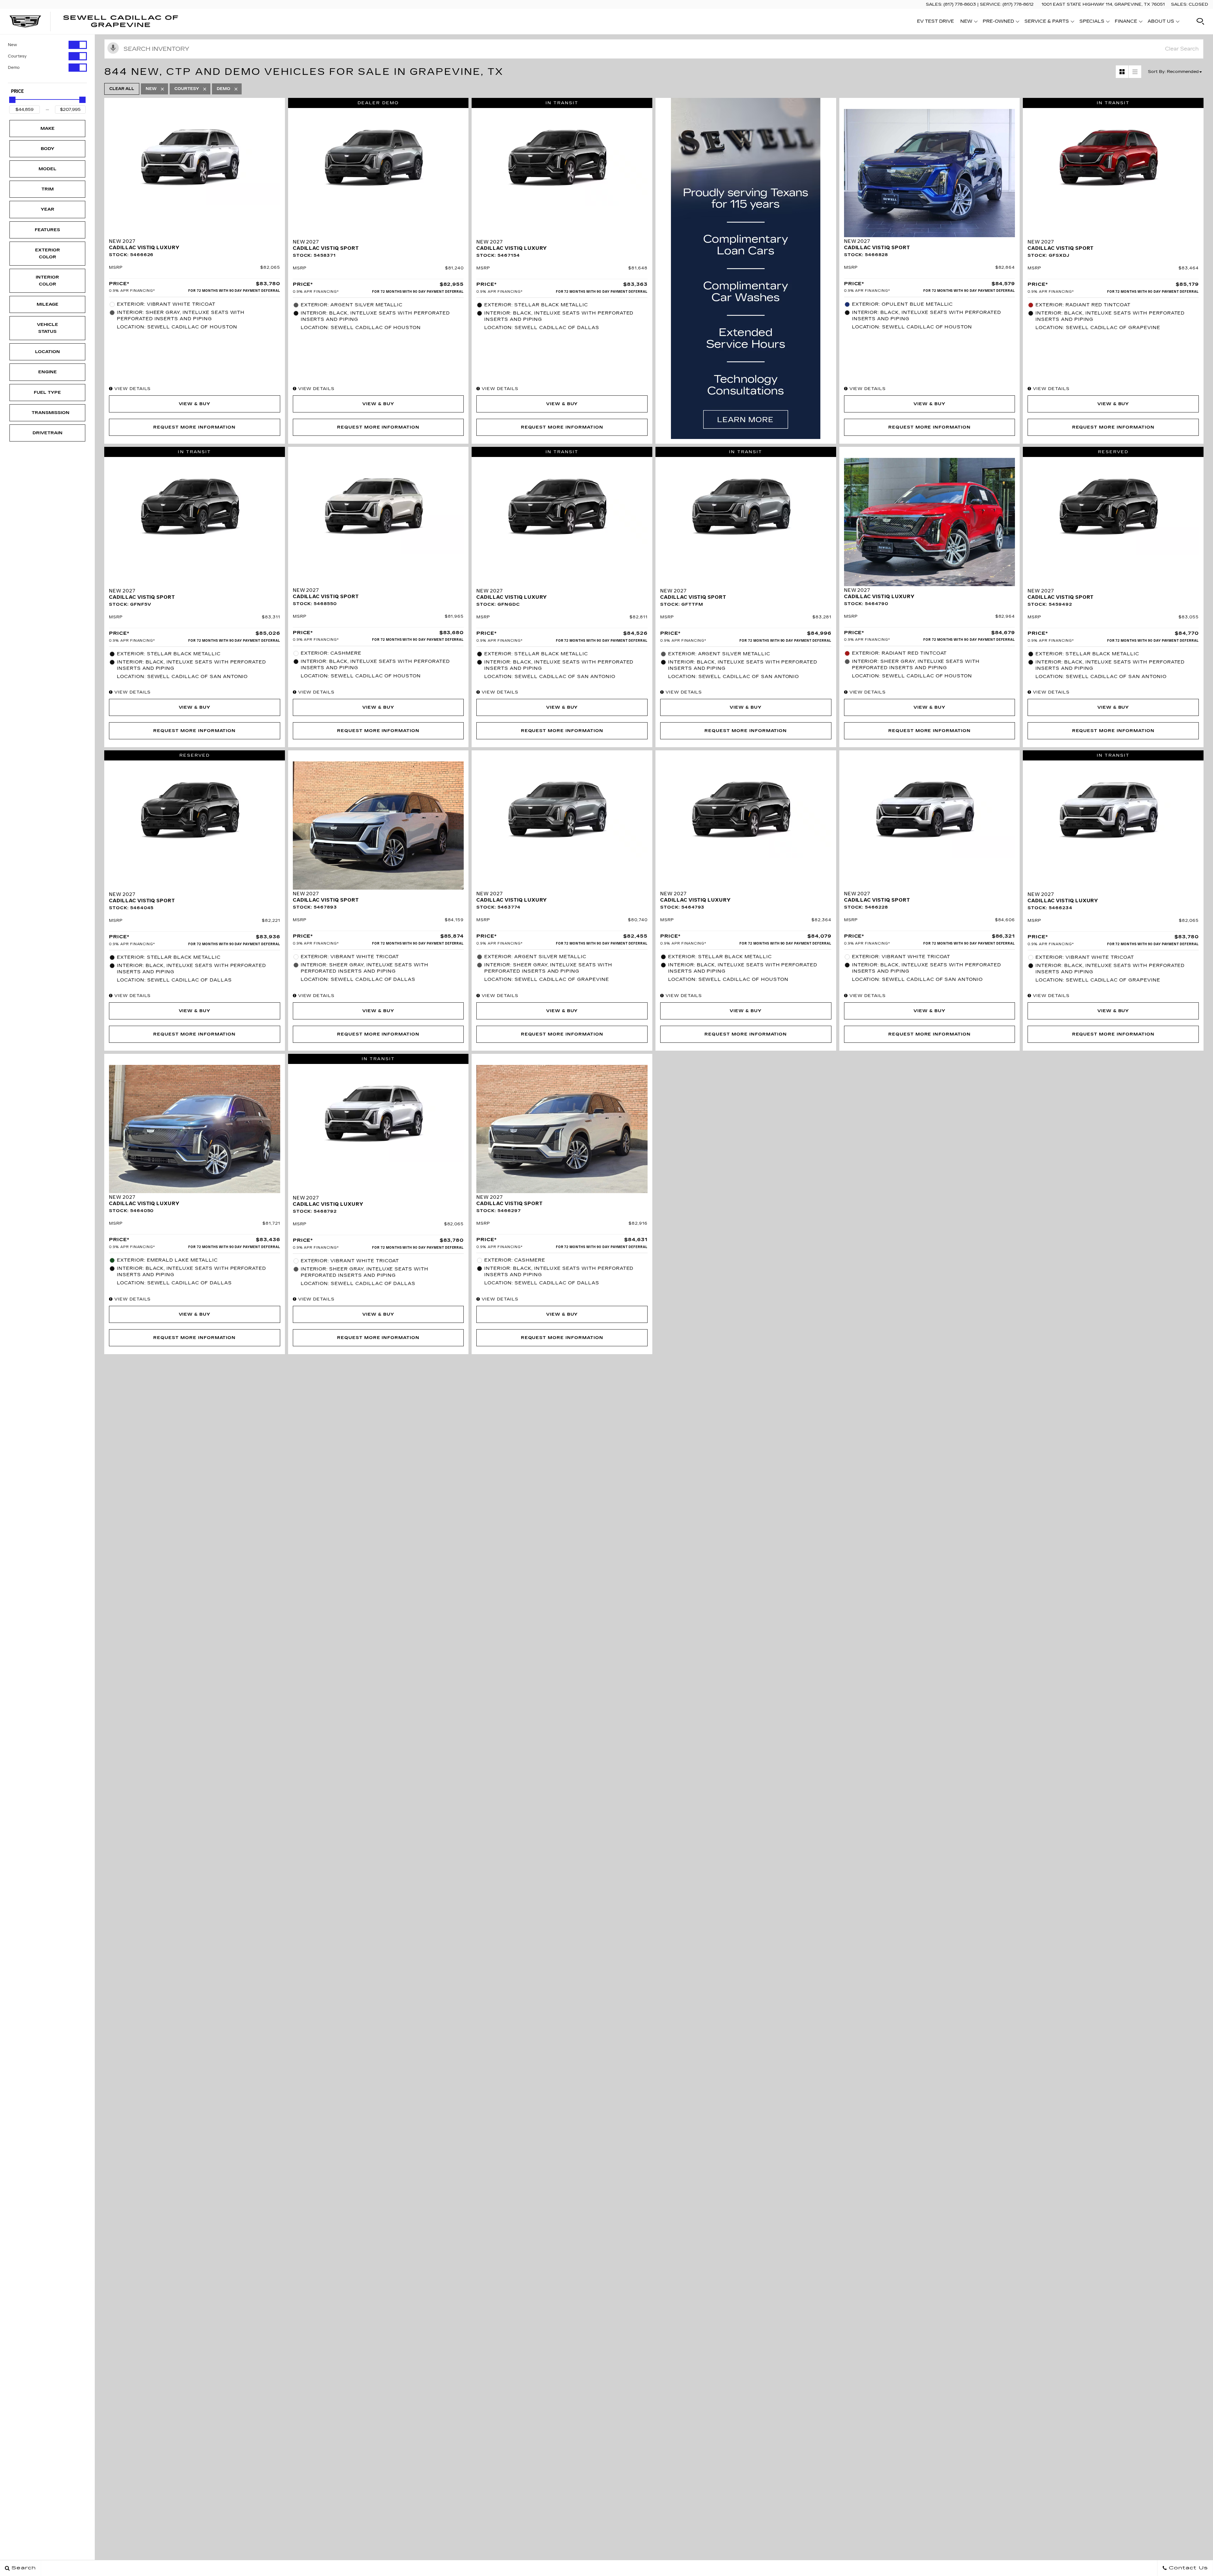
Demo (14, 68)
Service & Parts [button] (1047, 22)
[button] (1200, 21)
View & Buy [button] (195, 404)
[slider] (12, 100)
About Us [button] (1161, 22)
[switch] (47, 45)
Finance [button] (1126, 22)
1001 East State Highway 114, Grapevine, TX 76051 (1103, 4)
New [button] (968, 22)
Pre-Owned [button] (998, 22)
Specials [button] (1092, 22)
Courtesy (17, 56)
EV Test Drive (935, 21)
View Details (132, 389)
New (12, 45)
